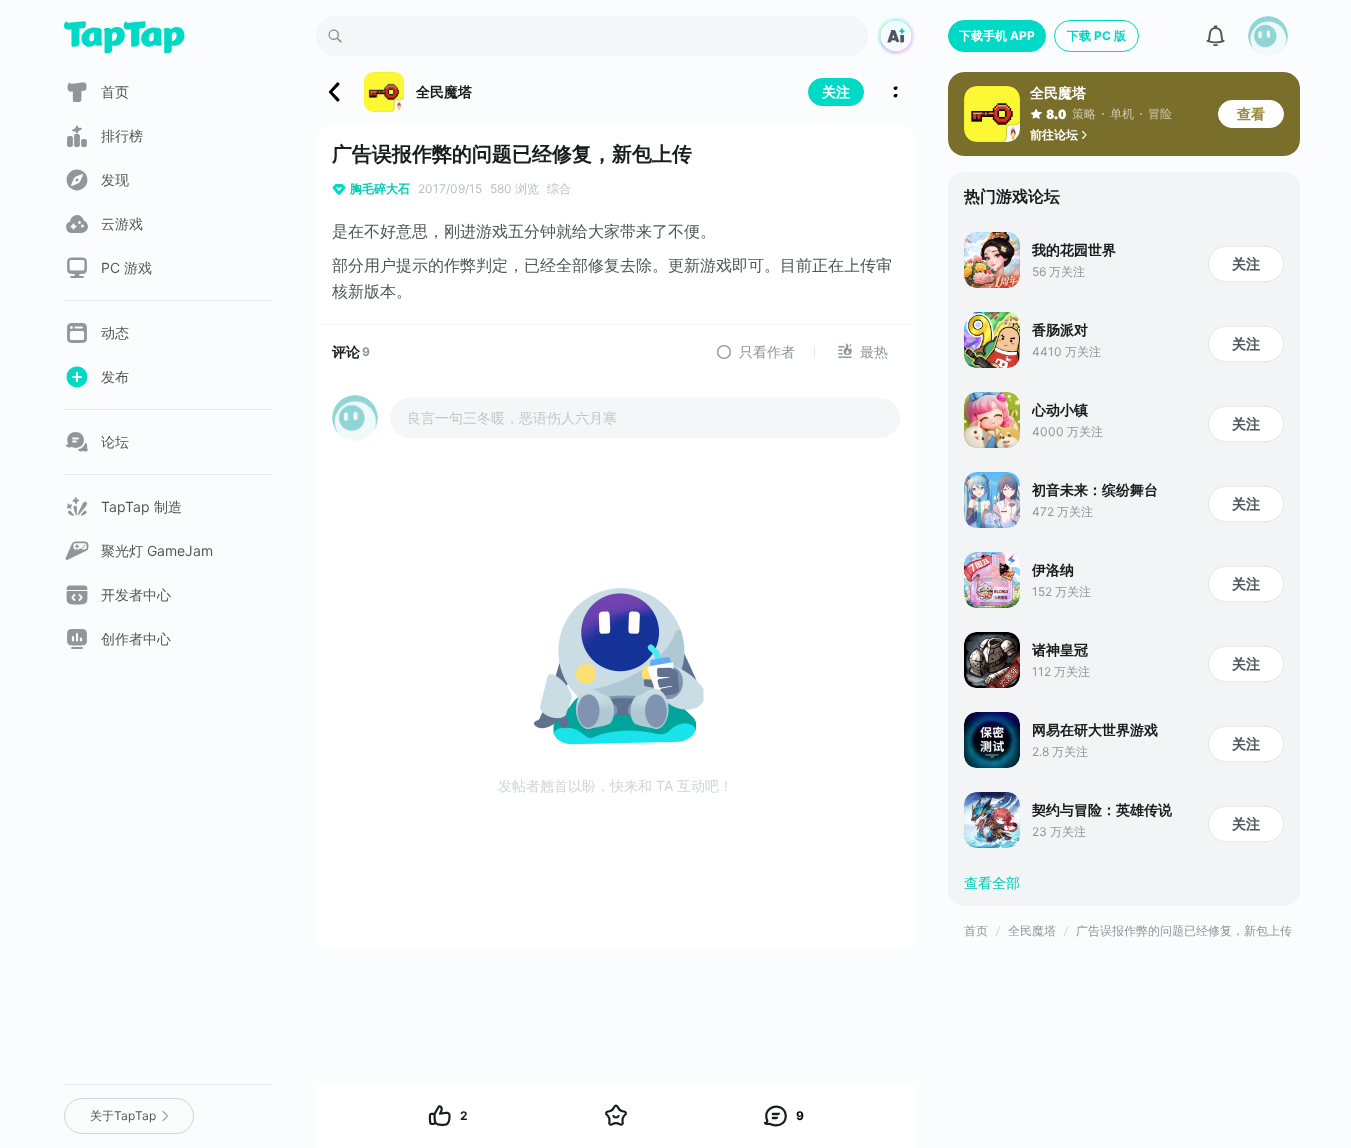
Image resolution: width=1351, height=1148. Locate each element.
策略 (1084, 113)
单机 (1122, 113)
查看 (1251, 113)
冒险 (1160, 113)
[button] (1268, 36)
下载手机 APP (997, 35)
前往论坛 (1054, 134)
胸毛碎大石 (380, 188)
